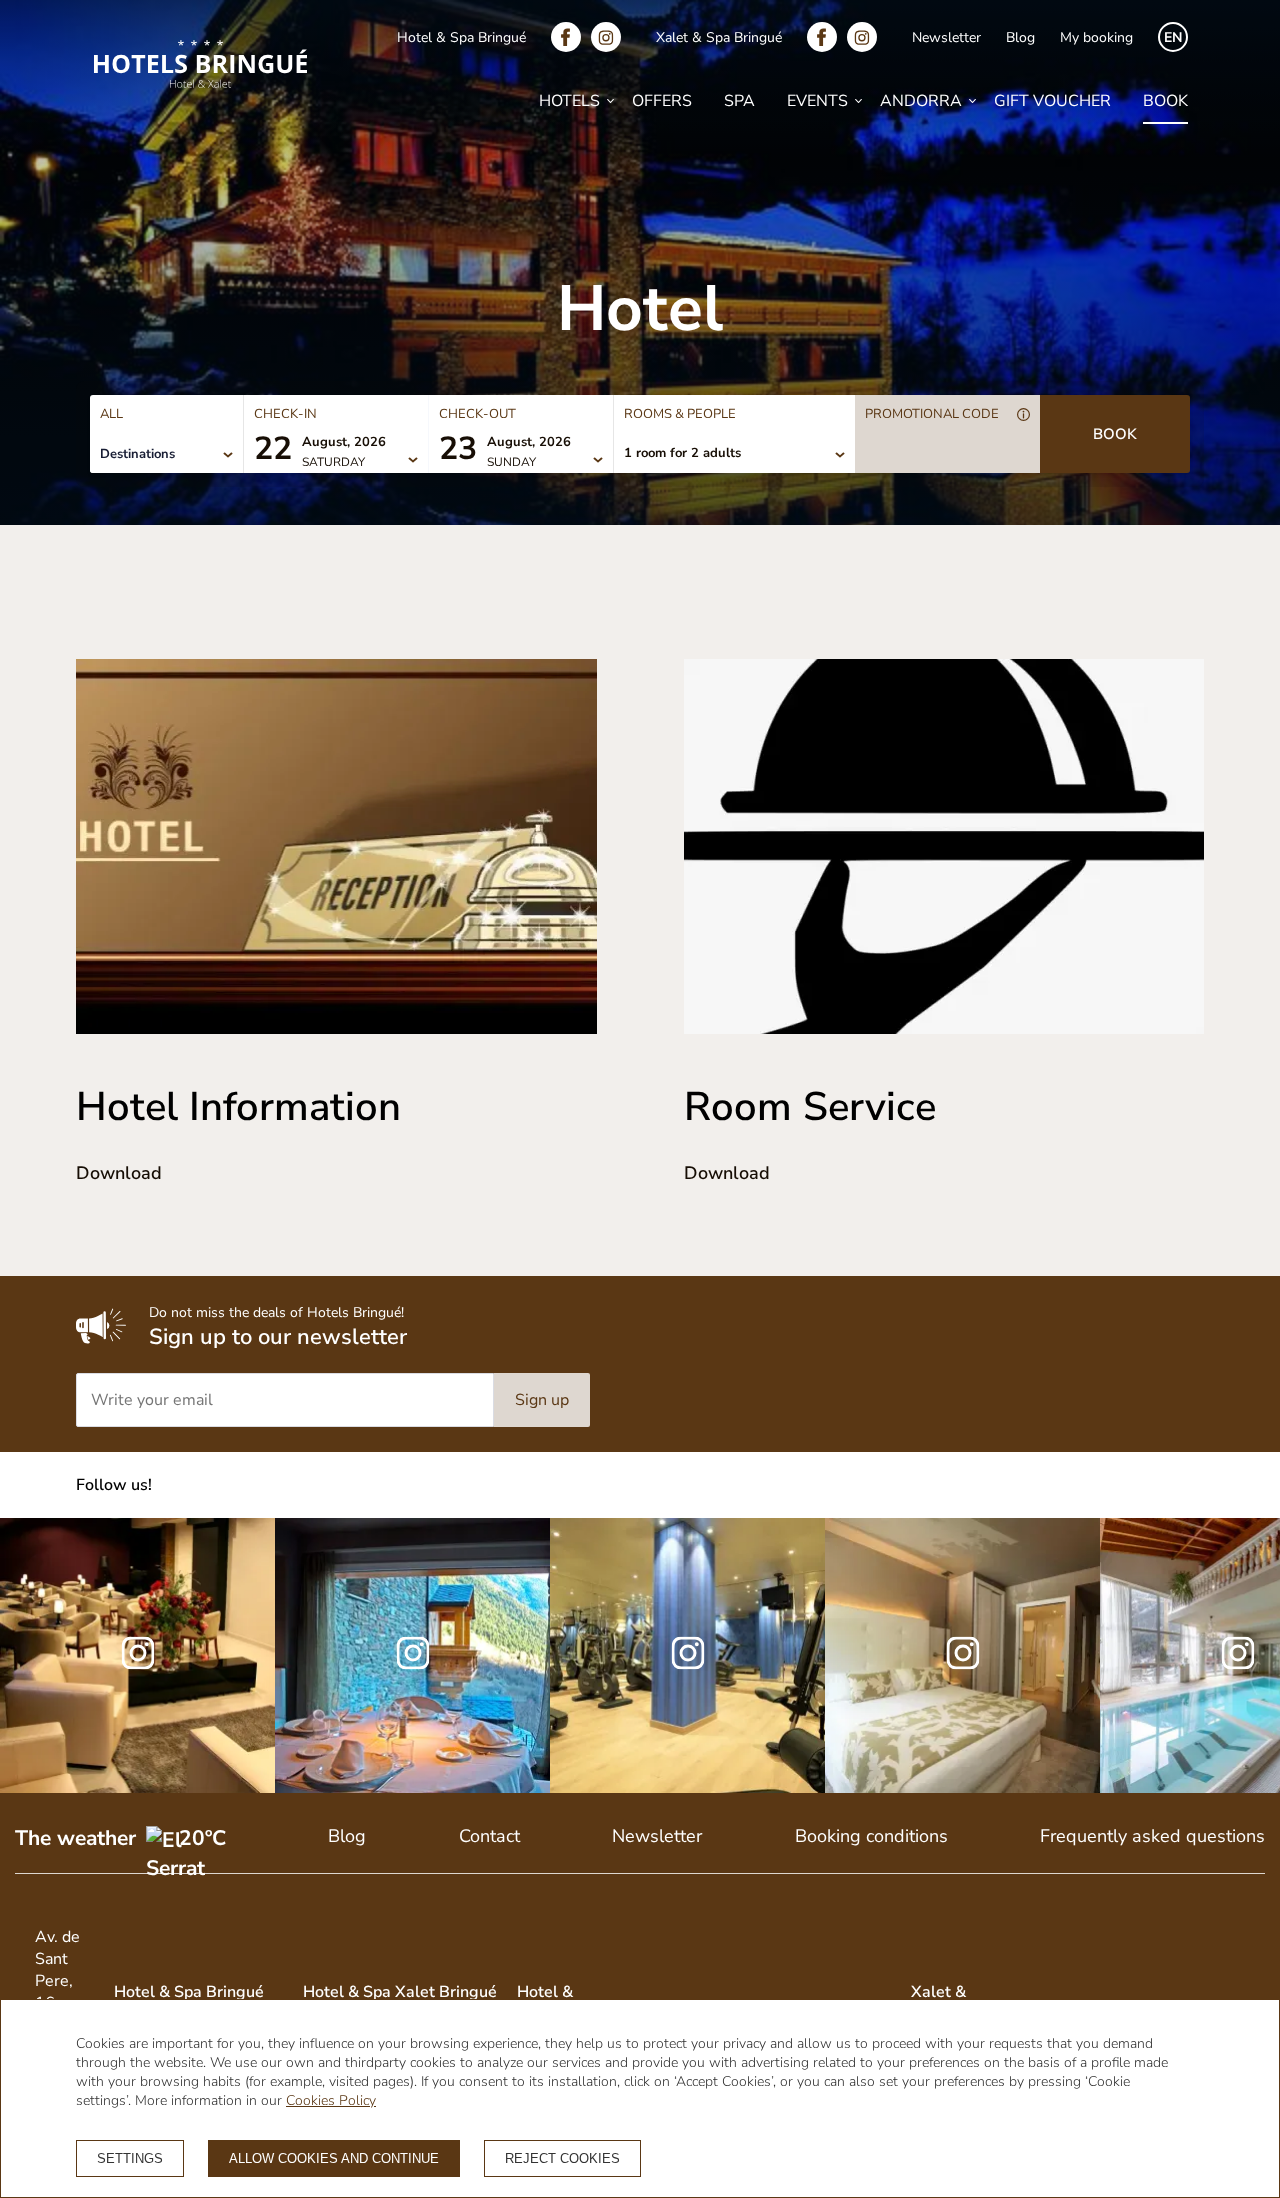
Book (1165, 101)
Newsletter (946, 37)
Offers (662, 101)
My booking (1096, 37)
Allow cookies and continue (334, 2158)
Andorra (921, 101)
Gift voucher (1052, 101)
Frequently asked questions (1152, 1836)
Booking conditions (871, 1836)
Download (119, 1173)
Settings (130, 2158)
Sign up (542, 1400)
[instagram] (611, 37)
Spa (739, 101)
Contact (489, 1836)
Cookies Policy (331, 2100)
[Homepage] (200, 67)
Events (817, 101)
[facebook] (571, 37)
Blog (1020, 37)
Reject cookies (562, 2158)
